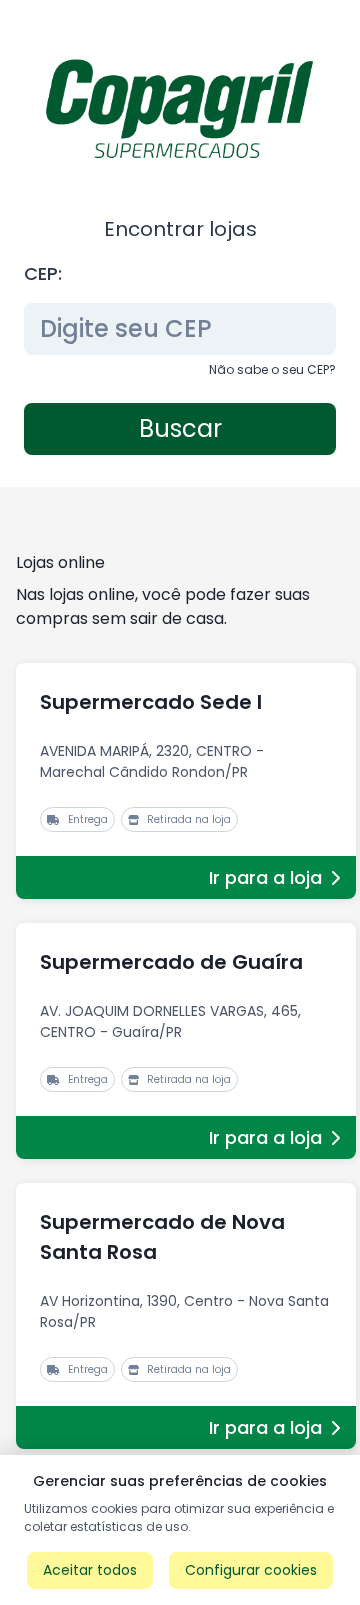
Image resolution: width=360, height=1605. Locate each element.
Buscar (180, 428)
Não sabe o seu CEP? (272, 369)
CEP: (43, 273)
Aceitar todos (90, 1570)
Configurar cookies (251, 1570)
